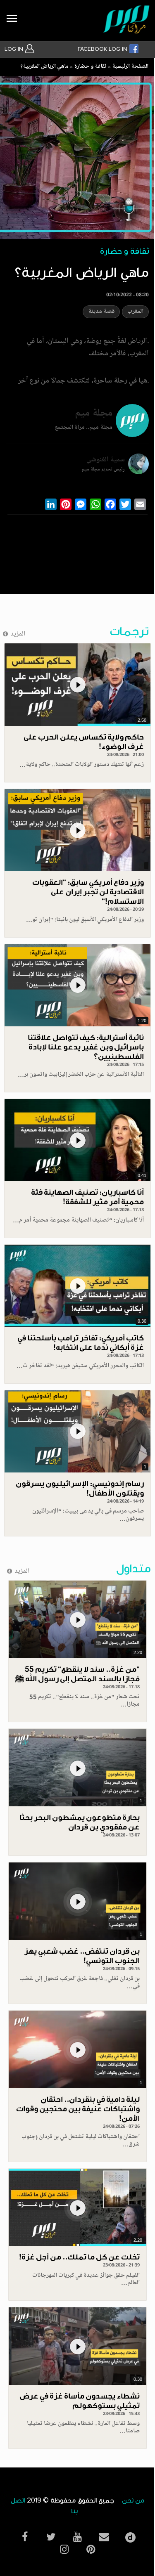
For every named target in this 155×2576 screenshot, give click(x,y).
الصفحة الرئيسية (130, 67)
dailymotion (131, 2535)
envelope (104, 2537)
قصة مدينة (101, 312)
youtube (78, 2537)
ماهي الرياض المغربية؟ (44, 67)
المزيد (18, 634)
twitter (51, 2537)
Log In (15, 49)
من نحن (133, 2501)
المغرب (135, 312)
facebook (25, 2537)
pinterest (91, 2549)
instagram (64, 2549)
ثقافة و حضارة (90, 67)
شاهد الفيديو (77, 684)
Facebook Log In (103, 49)
